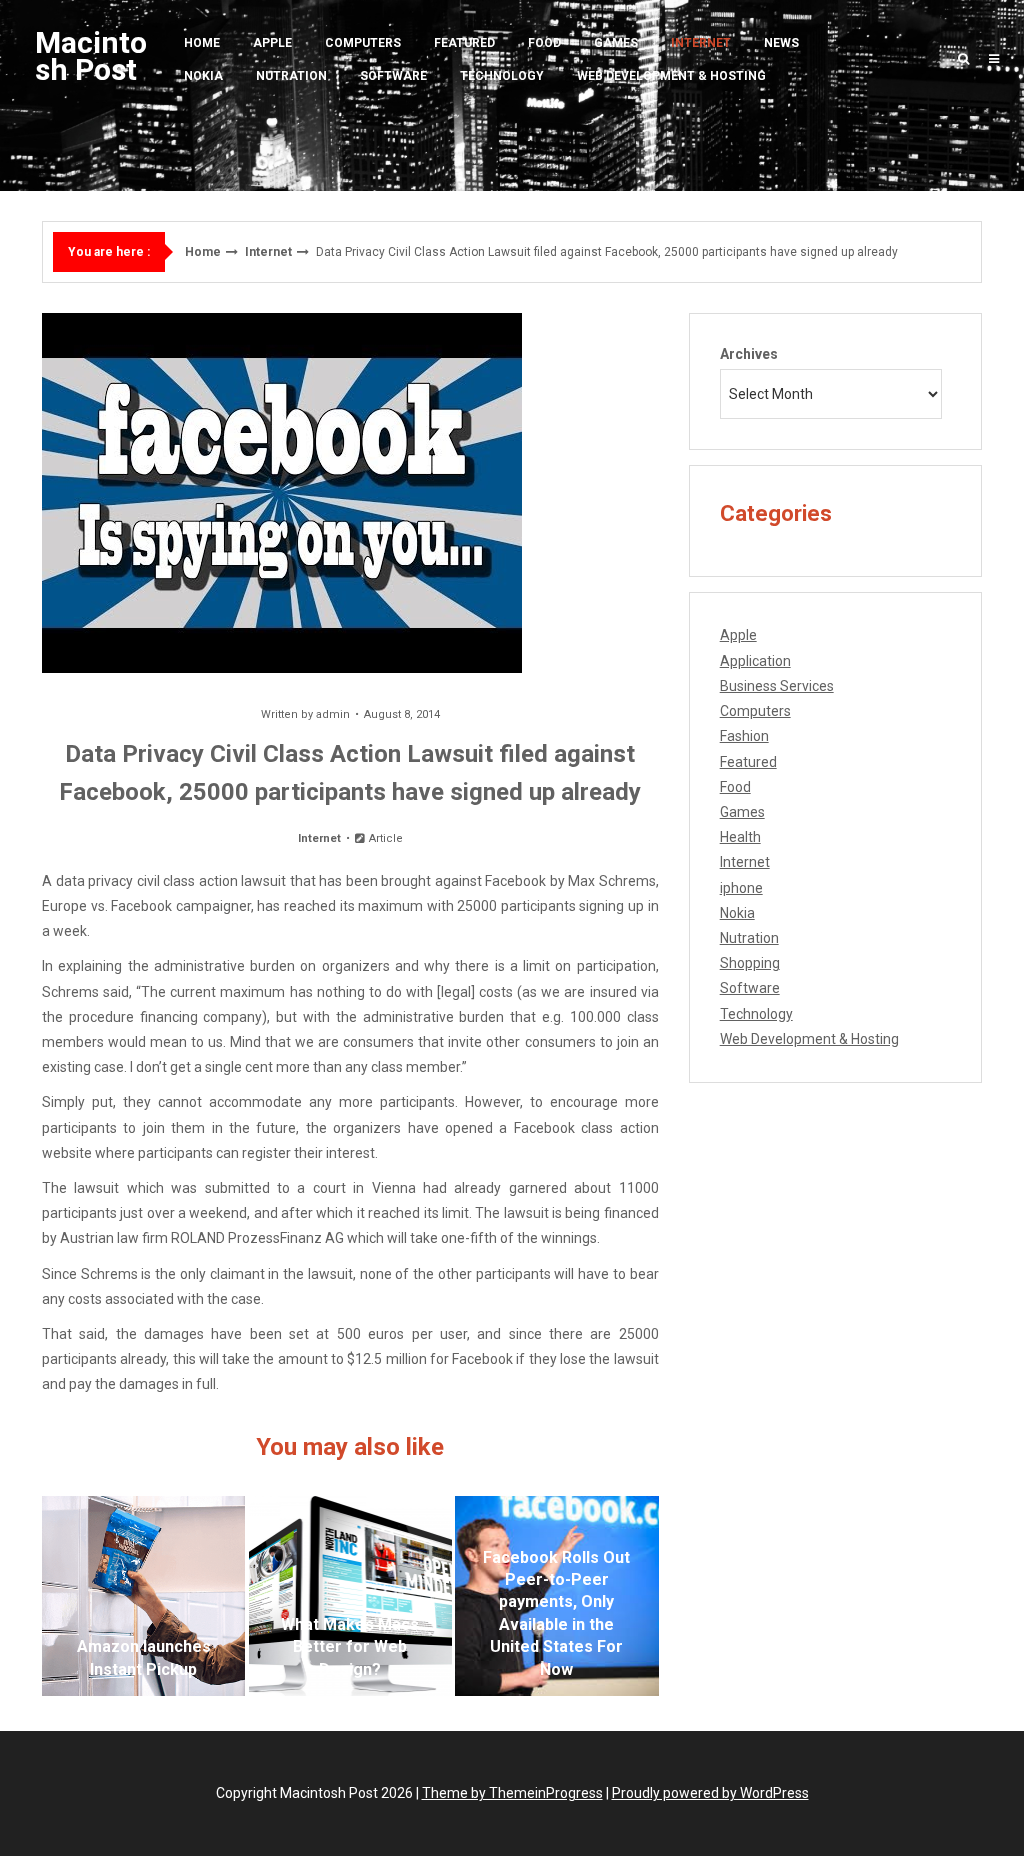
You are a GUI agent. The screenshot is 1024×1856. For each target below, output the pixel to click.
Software (393, 76)
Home (202, 43)
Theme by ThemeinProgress (512, 1793)
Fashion (744, 736)
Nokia (203, 76)
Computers (363, 43)
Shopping (750, 963)
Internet (701, 43)
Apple (272, 43)
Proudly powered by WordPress (710, 1793)
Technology (502, 76)
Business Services (777, 686)
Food (544, 43)
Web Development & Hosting (671, 76)
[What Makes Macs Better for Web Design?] (350, 1596)
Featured (464, 43)
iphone (741, 888)
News (781, 43)
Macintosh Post (91, 56)
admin (333, 714)
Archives (749, 354)
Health (740, 837)
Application (755, 661)
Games (616, 43)
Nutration (291, 76)
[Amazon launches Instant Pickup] (143, 1596)
